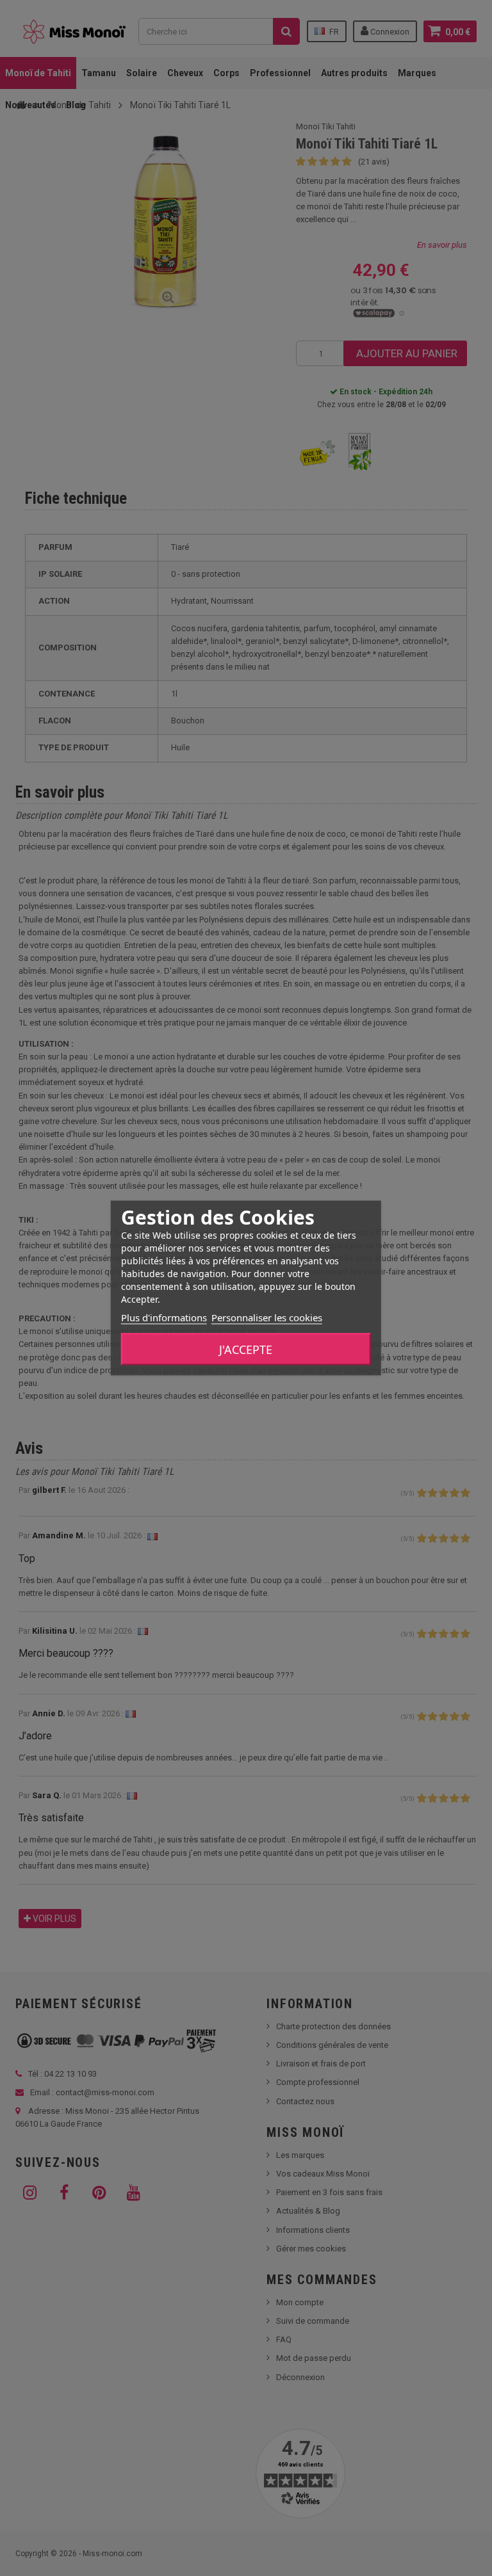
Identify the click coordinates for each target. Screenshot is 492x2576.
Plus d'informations (164, 1317)
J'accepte (246, 1349)
